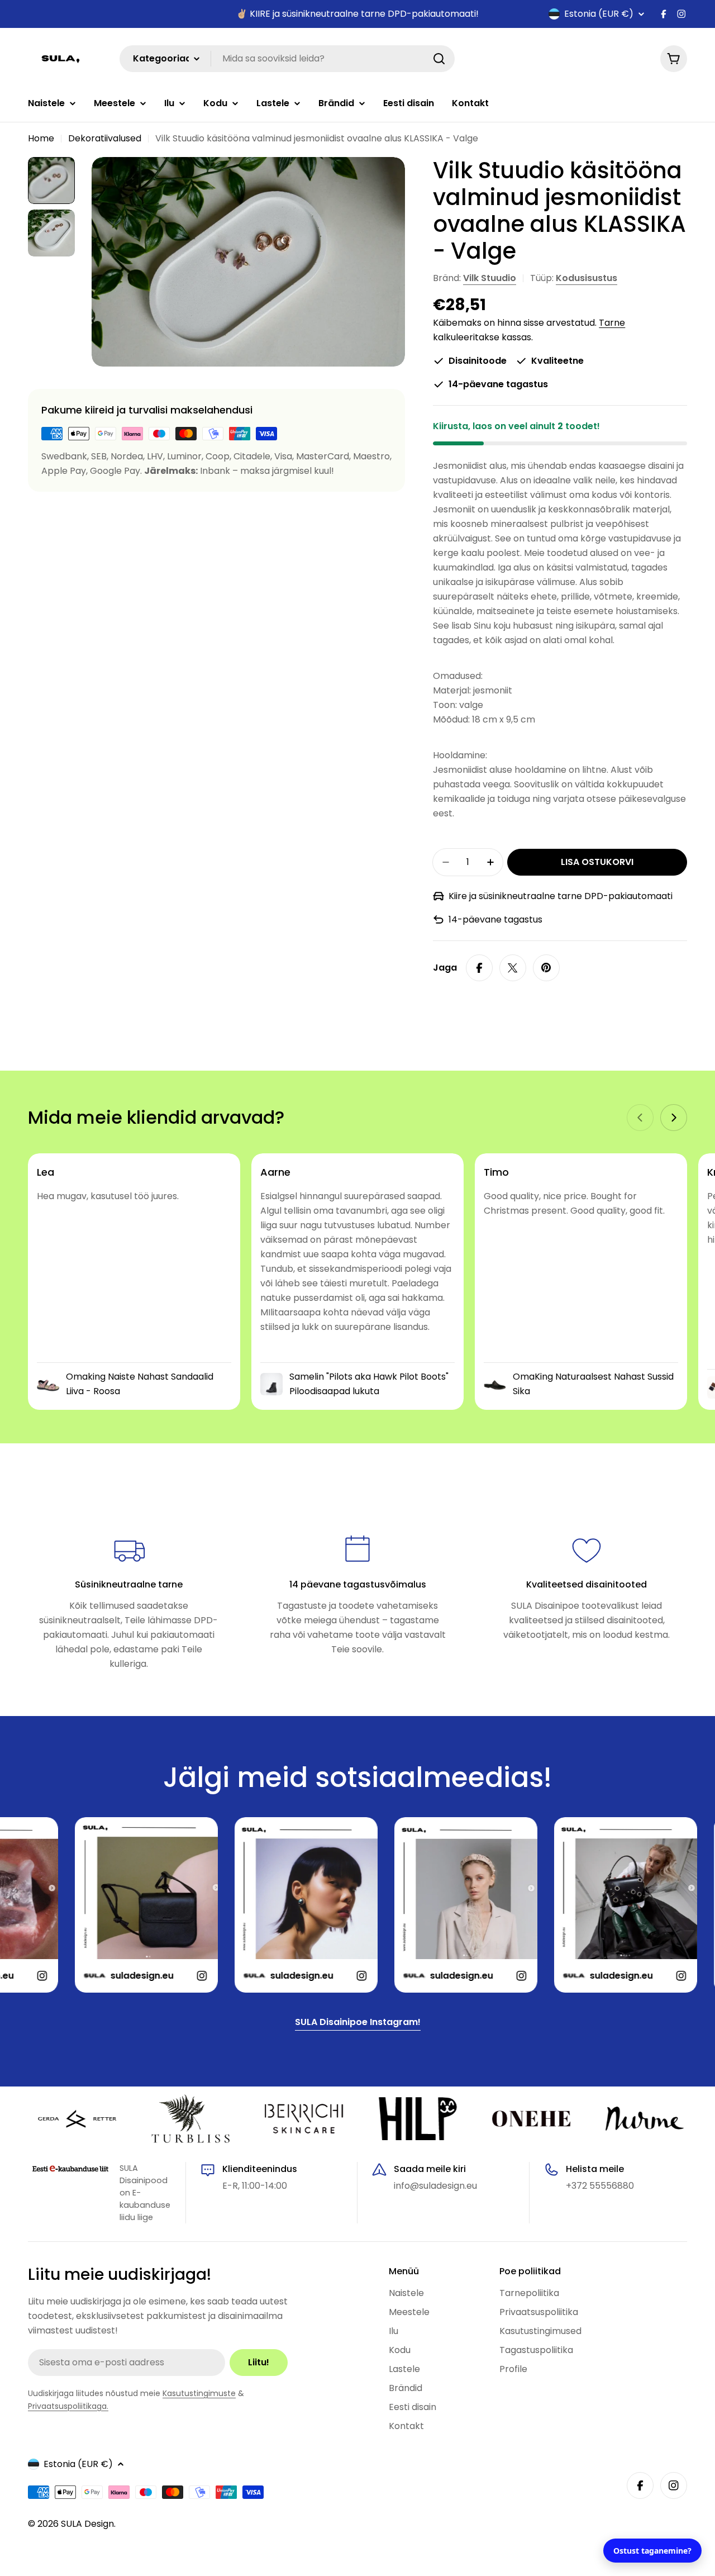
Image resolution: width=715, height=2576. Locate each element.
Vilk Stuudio (490, 278)
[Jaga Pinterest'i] (546, 968)
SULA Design (87, 2524)
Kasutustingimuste (199, 2393)
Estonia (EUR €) (599, 14)
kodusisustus (587, 278)
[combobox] (287, 59)
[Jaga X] (513, 968)
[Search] (439, 59)
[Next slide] (674, 1118)
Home (41, 138)
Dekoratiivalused (105, 138)
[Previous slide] (640, 1118)
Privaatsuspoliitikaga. (68, 2406)
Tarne (612, 323)
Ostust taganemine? (652, 2551)
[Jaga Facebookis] (479, 968)
